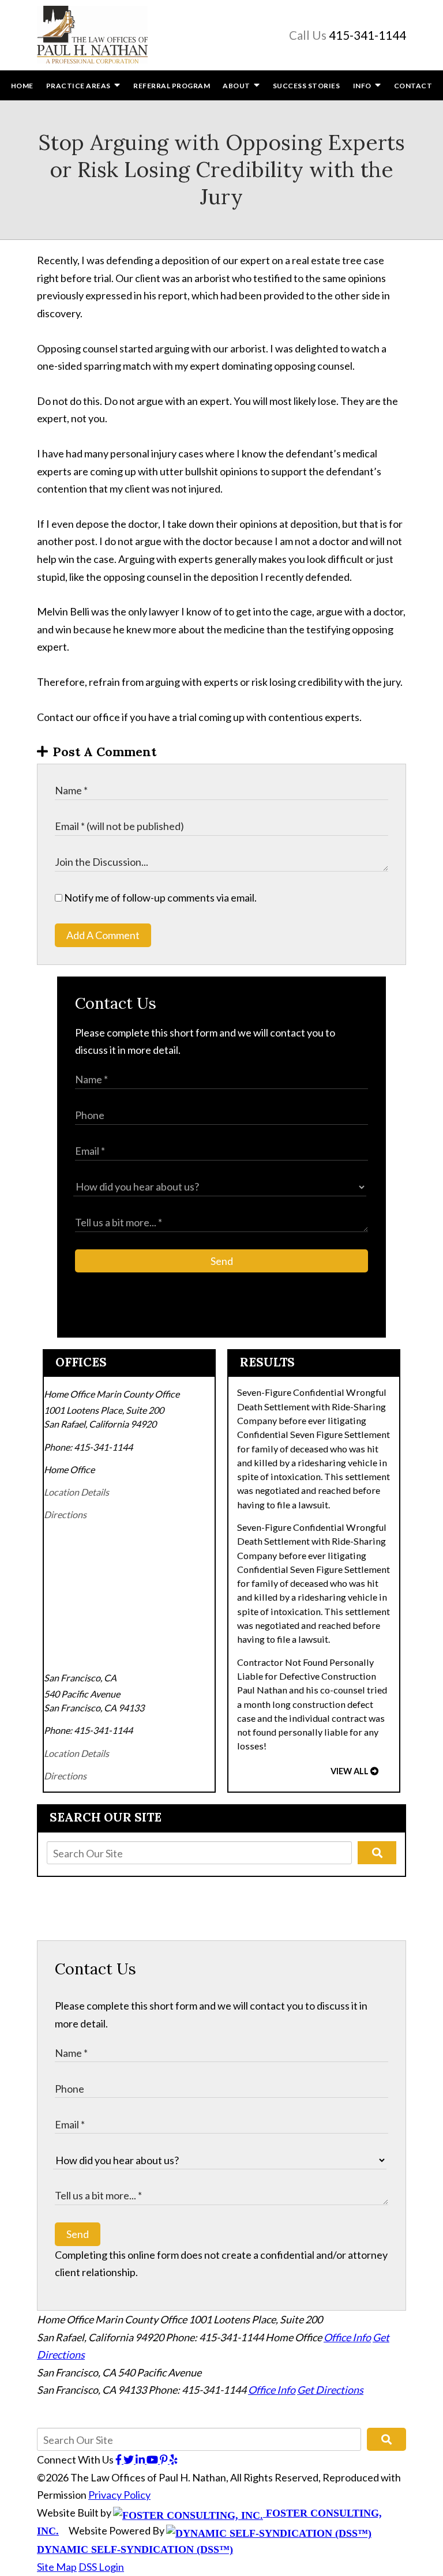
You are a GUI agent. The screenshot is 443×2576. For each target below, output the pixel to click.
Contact (413, 86)
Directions (65, 1514)
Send (222, 1261)
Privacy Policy (119, 2495)
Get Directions (330, 2390)
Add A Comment (103, 935)
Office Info (347, 2337)
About (236, 86)
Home (22, 86)
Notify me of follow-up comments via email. (159, 898)
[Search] (377, 1853)
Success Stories (307, 86)
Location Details (76, 1492)
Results (267, 1362)
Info (363, 86)
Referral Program (172, 86)
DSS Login (101, 2567)
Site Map (57, 2567)
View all (350, 1771)
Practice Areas (79, 86)
